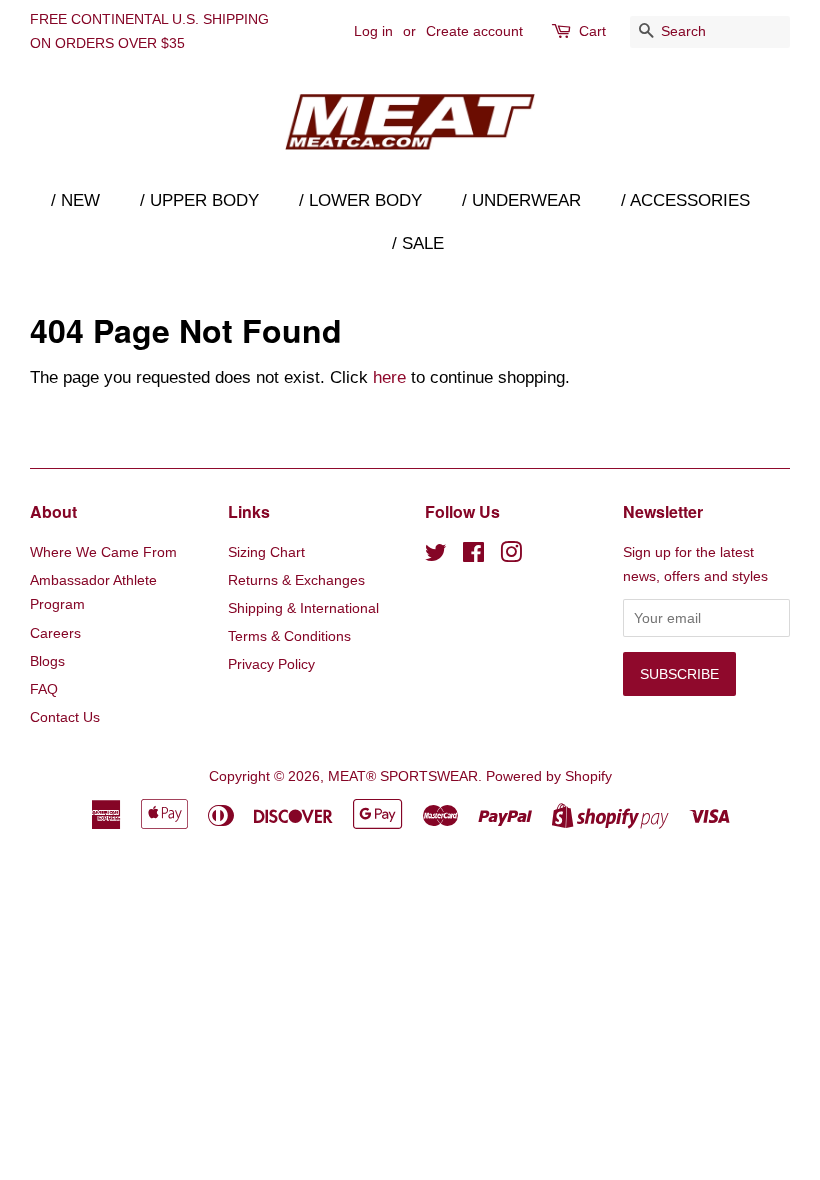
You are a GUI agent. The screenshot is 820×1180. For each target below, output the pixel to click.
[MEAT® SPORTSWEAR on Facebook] (473, 556)
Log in (373, 31)
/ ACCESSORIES (685, 200)
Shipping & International (303, 608)
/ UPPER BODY (199, 200)
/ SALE (418, 243)
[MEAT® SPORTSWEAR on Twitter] (436, 556)
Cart (592, 31)
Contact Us (65, 717)
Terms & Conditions (289, 636)
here (389, 377)
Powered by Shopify (549, 776)
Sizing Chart (266, 552)
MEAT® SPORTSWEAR (403, 776)
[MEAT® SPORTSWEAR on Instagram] (511, 556)
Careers (55, 633)
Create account (474, 31)
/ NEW (75, 200)
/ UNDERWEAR (521, 200)
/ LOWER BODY (360, 200)
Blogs (47, 661)
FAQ (44, 689)
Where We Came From (103, 552)
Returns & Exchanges (296, 580)
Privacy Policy (271, 664)
